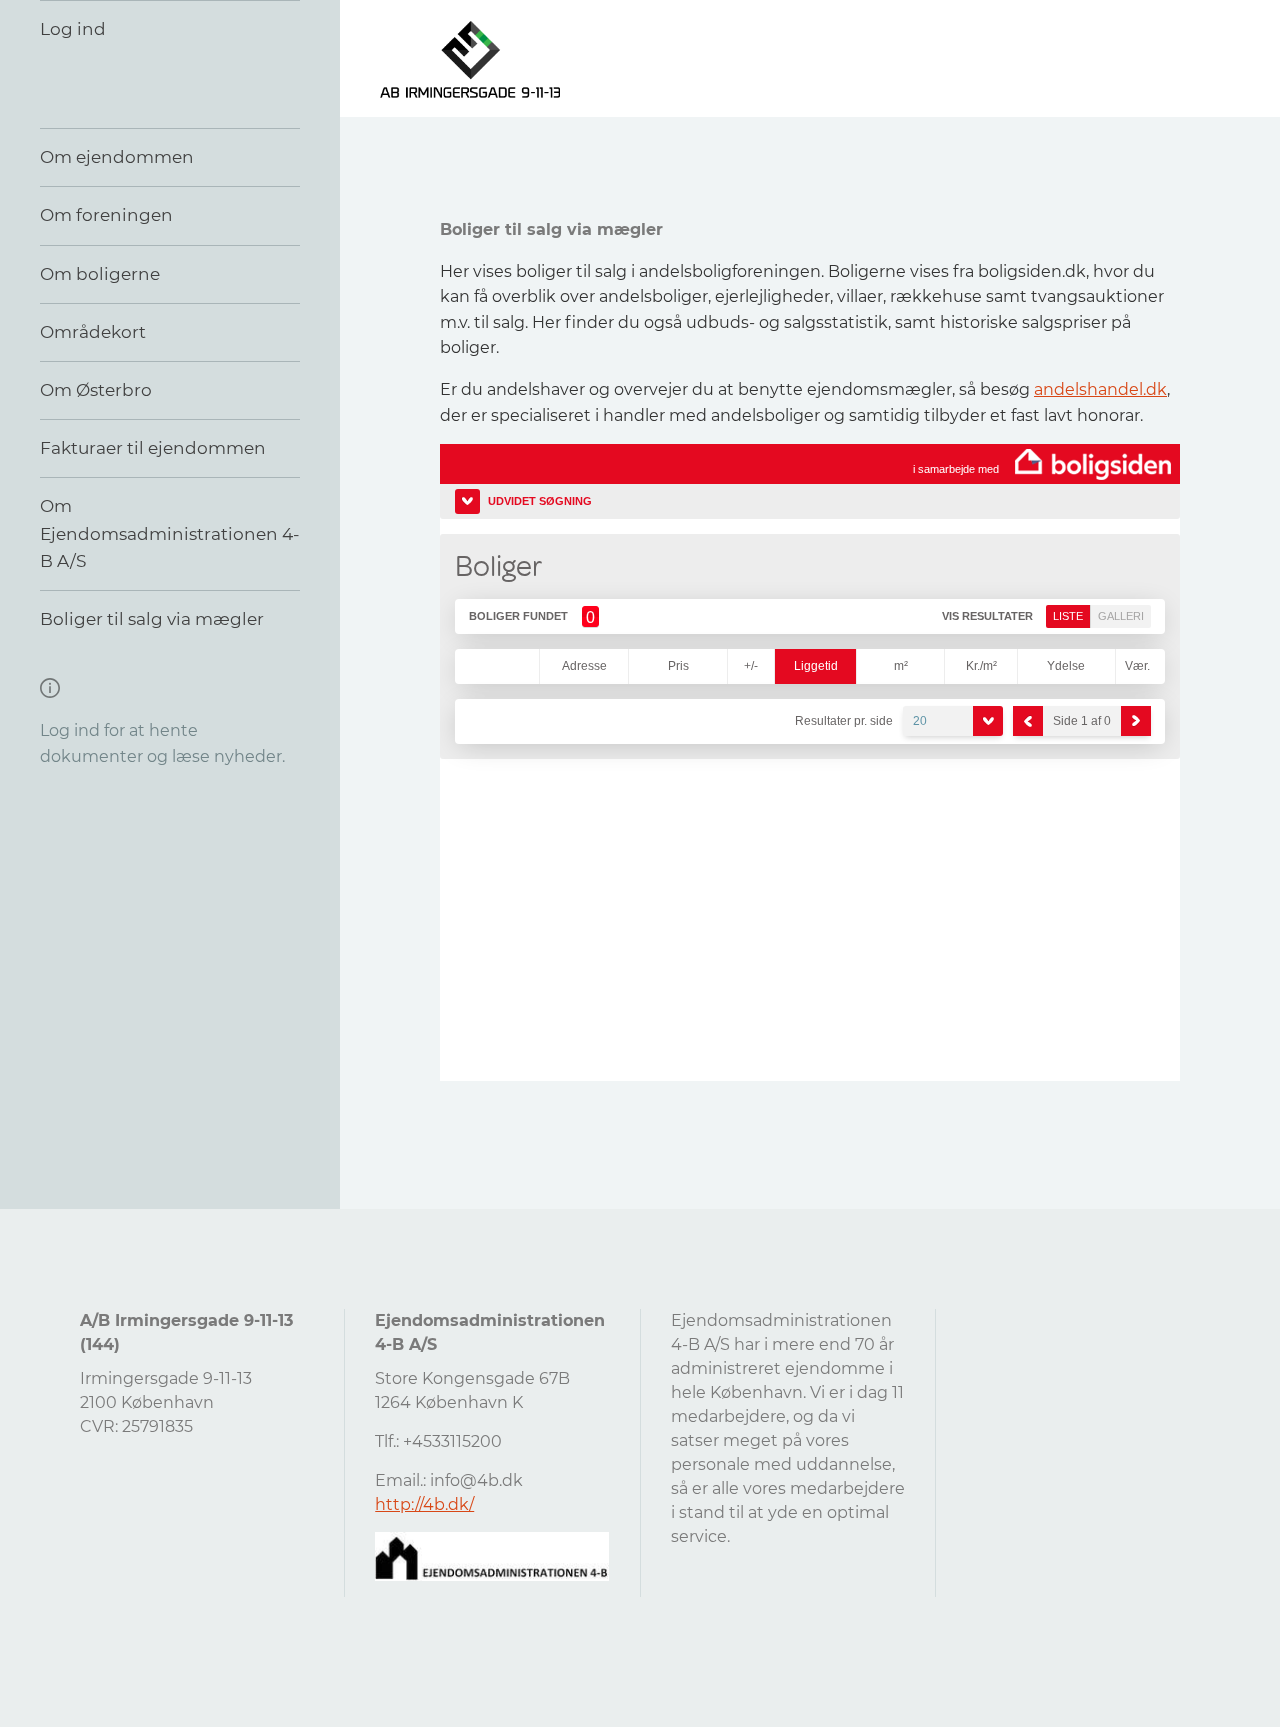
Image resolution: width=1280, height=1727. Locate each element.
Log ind (73, 29)
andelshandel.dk (1100, 389)
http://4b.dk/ (424, 1504)
